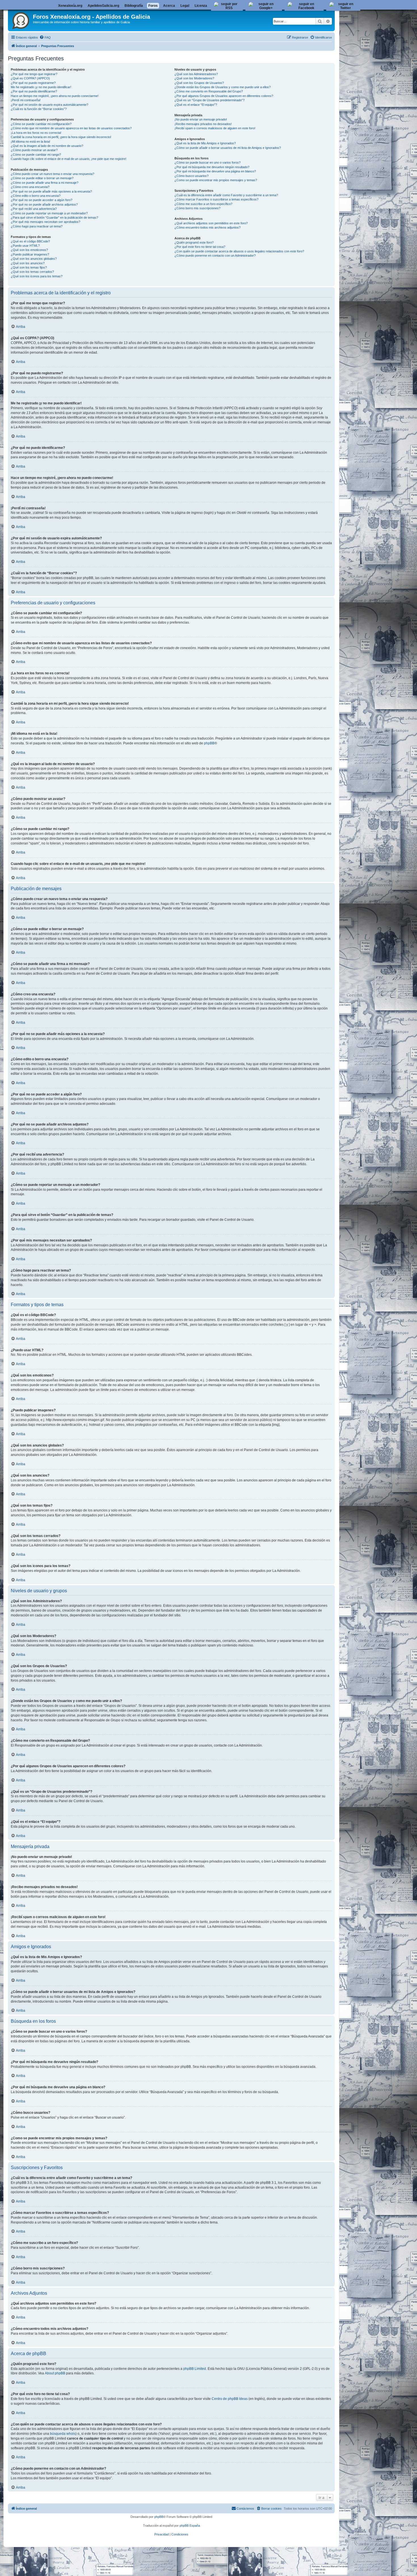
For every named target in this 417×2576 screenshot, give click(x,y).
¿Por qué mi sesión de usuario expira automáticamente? (50, 105)
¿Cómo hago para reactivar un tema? (37, 226)
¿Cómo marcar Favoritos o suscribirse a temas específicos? (216, 199)
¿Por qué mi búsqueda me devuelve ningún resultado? (212, 167)
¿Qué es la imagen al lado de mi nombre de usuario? (47, 146)
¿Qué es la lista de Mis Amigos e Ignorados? (205, 143)
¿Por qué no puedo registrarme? (33, 83)
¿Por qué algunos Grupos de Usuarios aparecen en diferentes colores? (224, 96)
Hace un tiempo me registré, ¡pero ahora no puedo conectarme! (55, 96)
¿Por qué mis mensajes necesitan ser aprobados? (46, 222)
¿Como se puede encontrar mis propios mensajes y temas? (216, 180)
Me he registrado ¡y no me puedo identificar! (41, 87)
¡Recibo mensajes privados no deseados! (203, 124)
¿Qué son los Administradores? (196, 74)
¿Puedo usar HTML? (25, 246)
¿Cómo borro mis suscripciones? (197, 208)
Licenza (201, 6)
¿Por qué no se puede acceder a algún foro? (42, 200)
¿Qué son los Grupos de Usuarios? (199, 83)
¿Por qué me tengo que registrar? (34, 74)
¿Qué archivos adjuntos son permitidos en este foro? (211, 223)
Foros (153, 6)
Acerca (169, 6)
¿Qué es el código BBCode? (30, 241)
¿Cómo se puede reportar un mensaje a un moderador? (49, 213)
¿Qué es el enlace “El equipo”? (196, 105)
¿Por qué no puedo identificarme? (34, 91)
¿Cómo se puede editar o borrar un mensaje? (42, 178)
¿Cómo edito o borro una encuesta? (36, 196)
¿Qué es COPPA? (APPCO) (30, 78)
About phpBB (55, 2373)
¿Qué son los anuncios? (28, 263)
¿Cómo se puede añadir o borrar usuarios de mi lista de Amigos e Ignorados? (228, 148)
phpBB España (190, 2526)
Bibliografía (134, 6)
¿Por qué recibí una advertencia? (34, 209)
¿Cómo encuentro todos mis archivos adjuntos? (208, 227)
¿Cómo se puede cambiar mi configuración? (41, 124)
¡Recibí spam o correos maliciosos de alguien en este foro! (215, 128)
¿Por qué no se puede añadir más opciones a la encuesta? (51, 191)
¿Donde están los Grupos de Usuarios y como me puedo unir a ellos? (223, 87)
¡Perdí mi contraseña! (26, 100)
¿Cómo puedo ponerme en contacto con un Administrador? (215, 256)
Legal (185, 6)
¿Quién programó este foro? (194, 242)
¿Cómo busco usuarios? (191, 176)
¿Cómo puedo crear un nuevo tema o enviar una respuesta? (52, 174)
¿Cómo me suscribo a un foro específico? (203, 204)
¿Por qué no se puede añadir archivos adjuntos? (44, 204)
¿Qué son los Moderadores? (194, 78)
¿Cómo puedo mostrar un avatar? (34, 150)
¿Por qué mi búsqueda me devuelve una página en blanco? (215, 171)
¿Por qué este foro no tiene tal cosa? (200, 247)
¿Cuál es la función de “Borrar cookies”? (39, 109)
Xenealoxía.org (70, 6)
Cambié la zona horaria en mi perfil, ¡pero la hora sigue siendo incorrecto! (61, 137)
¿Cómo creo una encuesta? (30, 187)
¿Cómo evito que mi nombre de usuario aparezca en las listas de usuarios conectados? (71, 128)
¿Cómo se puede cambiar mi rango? (36, 155)
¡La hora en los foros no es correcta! (36, 133)
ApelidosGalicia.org (103, 6)
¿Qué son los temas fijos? (29, 267)
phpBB (209, 743)
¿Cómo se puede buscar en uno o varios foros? (208, 162)
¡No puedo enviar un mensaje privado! (201, 119)
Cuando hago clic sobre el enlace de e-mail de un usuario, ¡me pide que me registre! (69, 159)
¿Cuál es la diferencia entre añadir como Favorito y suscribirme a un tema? (226, 195)
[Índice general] (21, 20)
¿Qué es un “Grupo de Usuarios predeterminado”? (209, 100)
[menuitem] (45, 37)
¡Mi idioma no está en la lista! (30, 142)
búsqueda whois (63, 2434)
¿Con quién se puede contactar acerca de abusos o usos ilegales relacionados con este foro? (239, 251)
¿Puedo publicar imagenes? (30, 254)
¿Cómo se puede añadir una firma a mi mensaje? (45, 183)
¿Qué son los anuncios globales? (34, 259)
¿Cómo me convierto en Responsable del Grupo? (209, 91)
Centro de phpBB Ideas (230, 2399)
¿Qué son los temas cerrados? (32, 272)
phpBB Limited (195, 2369)
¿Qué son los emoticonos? (29, 250)
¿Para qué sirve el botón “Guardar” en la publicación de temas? (54, 218)
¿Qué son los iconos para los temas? (37, 276)
